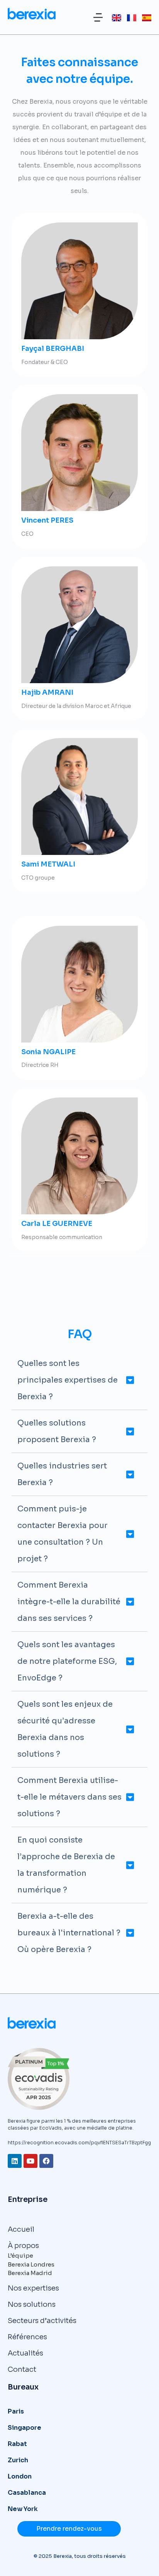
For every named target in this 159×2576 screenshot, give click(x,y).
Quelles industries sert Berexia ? (62, 1474)
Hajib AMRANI (47, 692)
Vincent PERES (47, 520)
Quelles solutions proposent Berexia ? (57, 1431)
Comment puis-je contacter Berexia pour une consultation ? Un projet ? (63, 1534)
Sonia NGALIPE (48, 1052)
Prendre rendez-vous (69, 2529)
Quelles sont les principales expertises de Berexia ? (68, 1380)
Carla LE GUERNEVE (57, 1224)
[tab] (79, 1380)
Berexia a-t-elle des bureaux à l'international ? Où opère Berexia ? (69, 1933)
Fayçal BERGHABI (53, 349)
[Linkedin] (15, 2161)
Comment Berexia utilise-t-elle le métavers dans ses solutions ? (69, 1797)
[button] (98, 17)
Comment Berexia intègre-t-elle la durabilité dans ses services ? (69, 1602)
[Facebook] (46, 2161)
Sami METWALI (48, 864)
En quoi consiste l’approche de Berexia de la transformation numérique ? (66, 1865)
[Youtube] (30, 2161)
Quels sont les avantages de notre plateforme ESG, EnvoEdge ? (67, 1661)
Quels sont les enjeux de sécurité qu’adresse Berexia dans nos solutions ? (65, 1729)
